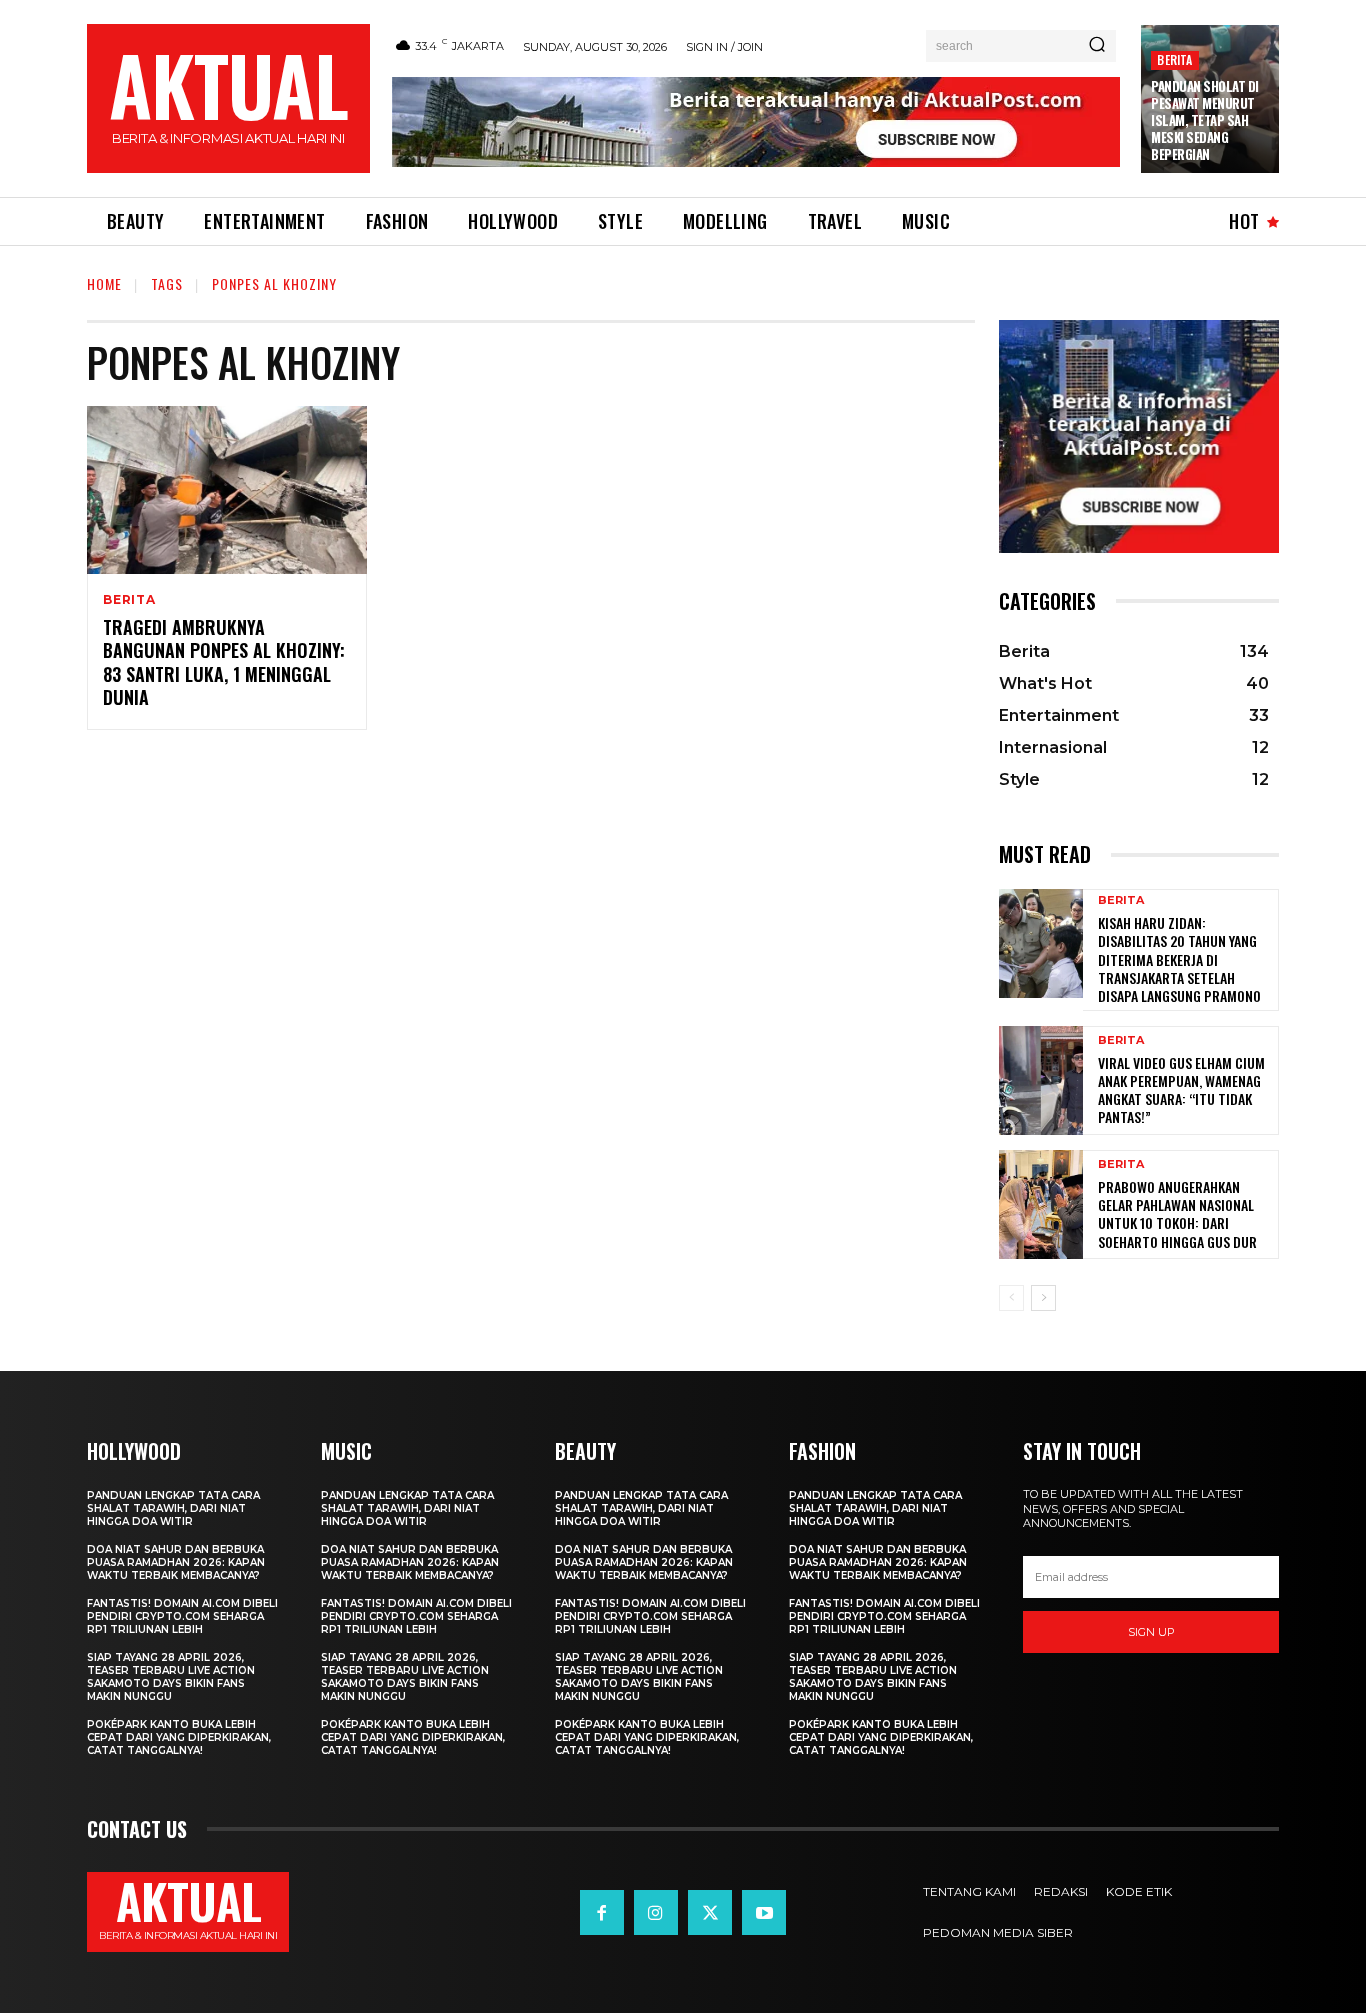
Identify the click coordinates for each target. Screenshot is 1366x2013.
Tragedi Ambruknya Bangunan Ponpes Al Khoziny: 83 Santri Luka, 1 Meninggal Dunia (224, 662)
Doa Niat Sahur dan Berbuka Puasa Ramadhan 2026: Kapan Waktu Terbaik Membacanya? (176, 1562)
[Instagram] (656, 1912)
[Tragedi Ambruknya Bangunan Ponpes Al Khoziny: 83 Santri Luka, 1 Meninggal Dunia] (227, 490)
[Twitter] (710, 1912)
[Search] (1097, 46)
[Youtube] (764, 1912)
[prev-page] (1011, 1298)
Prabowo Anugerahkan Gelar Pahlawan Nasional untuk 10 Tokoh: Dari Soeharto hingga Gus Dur (1177, 1214)
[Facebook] (602, 1912)
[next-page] (1043, 1298)
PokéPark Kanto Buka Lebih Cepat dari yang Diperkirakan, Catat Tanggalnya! (179, 1737)
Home (104, 283)
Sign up (1151, 1632)
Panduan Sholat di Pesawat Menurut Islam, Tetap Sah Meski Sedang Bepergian (1205, 120)
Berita (1174, 59)
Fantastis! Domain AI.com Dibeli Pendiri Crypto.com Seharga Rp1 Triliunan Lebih (182, 1616)
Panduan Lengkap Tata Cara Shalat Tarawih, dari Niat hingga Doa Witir (173, 1508)
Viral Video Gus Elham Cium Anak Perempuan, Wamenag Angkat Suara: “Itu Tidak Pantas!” (1181, 1090)
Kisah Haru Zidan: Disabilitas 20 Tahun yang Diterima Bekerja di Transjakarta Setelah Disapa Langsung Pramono (1179, 959)
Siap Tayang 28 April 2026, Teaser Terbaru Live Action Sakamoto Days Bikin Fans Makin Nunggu (171, 1677)
